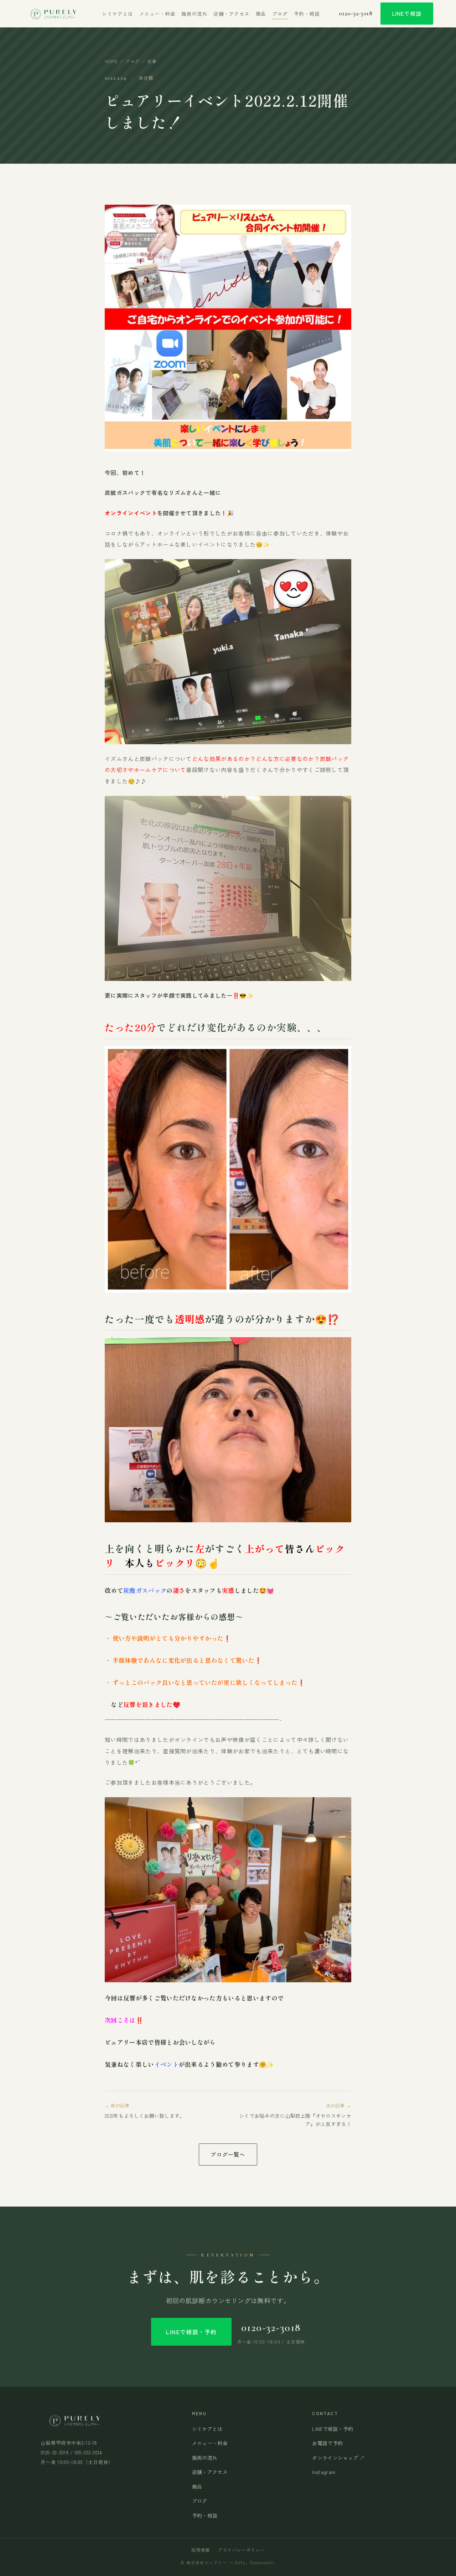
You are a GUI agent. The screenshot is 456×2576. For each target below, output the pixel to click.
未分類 (146, 78)
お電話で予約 (327, 2443)
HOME (111, 61)
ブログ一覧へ (228, 2154)
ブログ (280, 14)
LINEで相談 (407, 13)
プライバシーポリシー (241, 2550)
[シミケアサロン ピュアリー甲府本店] (53, 14)
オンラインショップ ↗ (338, 2458)
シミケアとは (117, 14)
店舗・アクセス (232, 14)
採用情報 (201, 2550)
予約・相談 (307, 14)
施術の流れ (194, 14)
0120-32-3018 (356, 14)
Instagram (324, 2472)
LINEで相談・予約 (191, 2332)
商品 (261, 14)
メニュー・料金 (157, 14)
